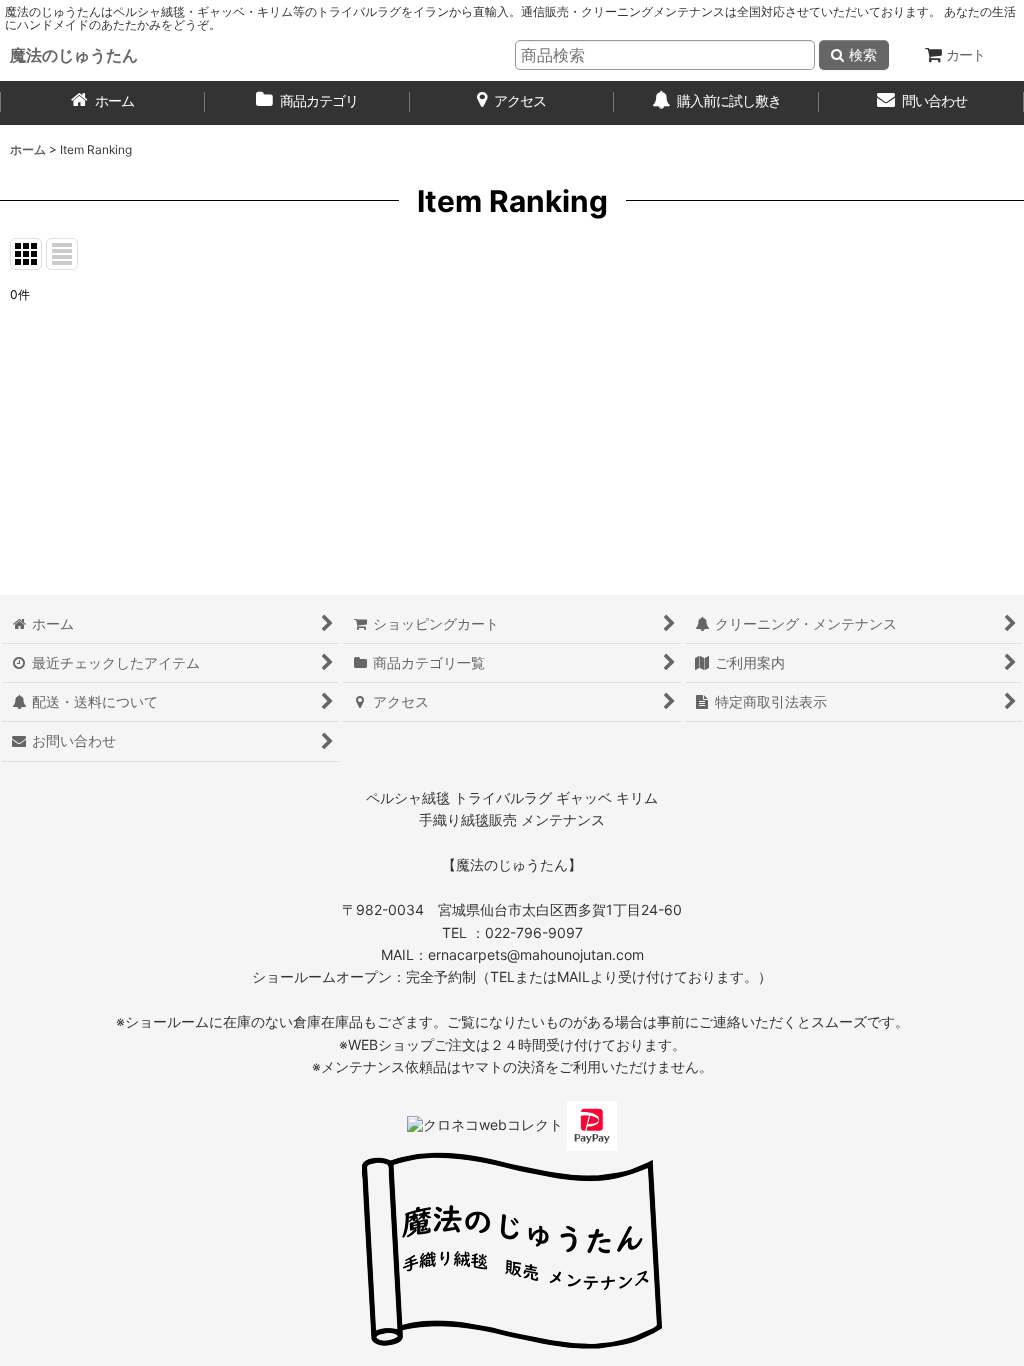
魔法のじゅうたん (74, 55)
